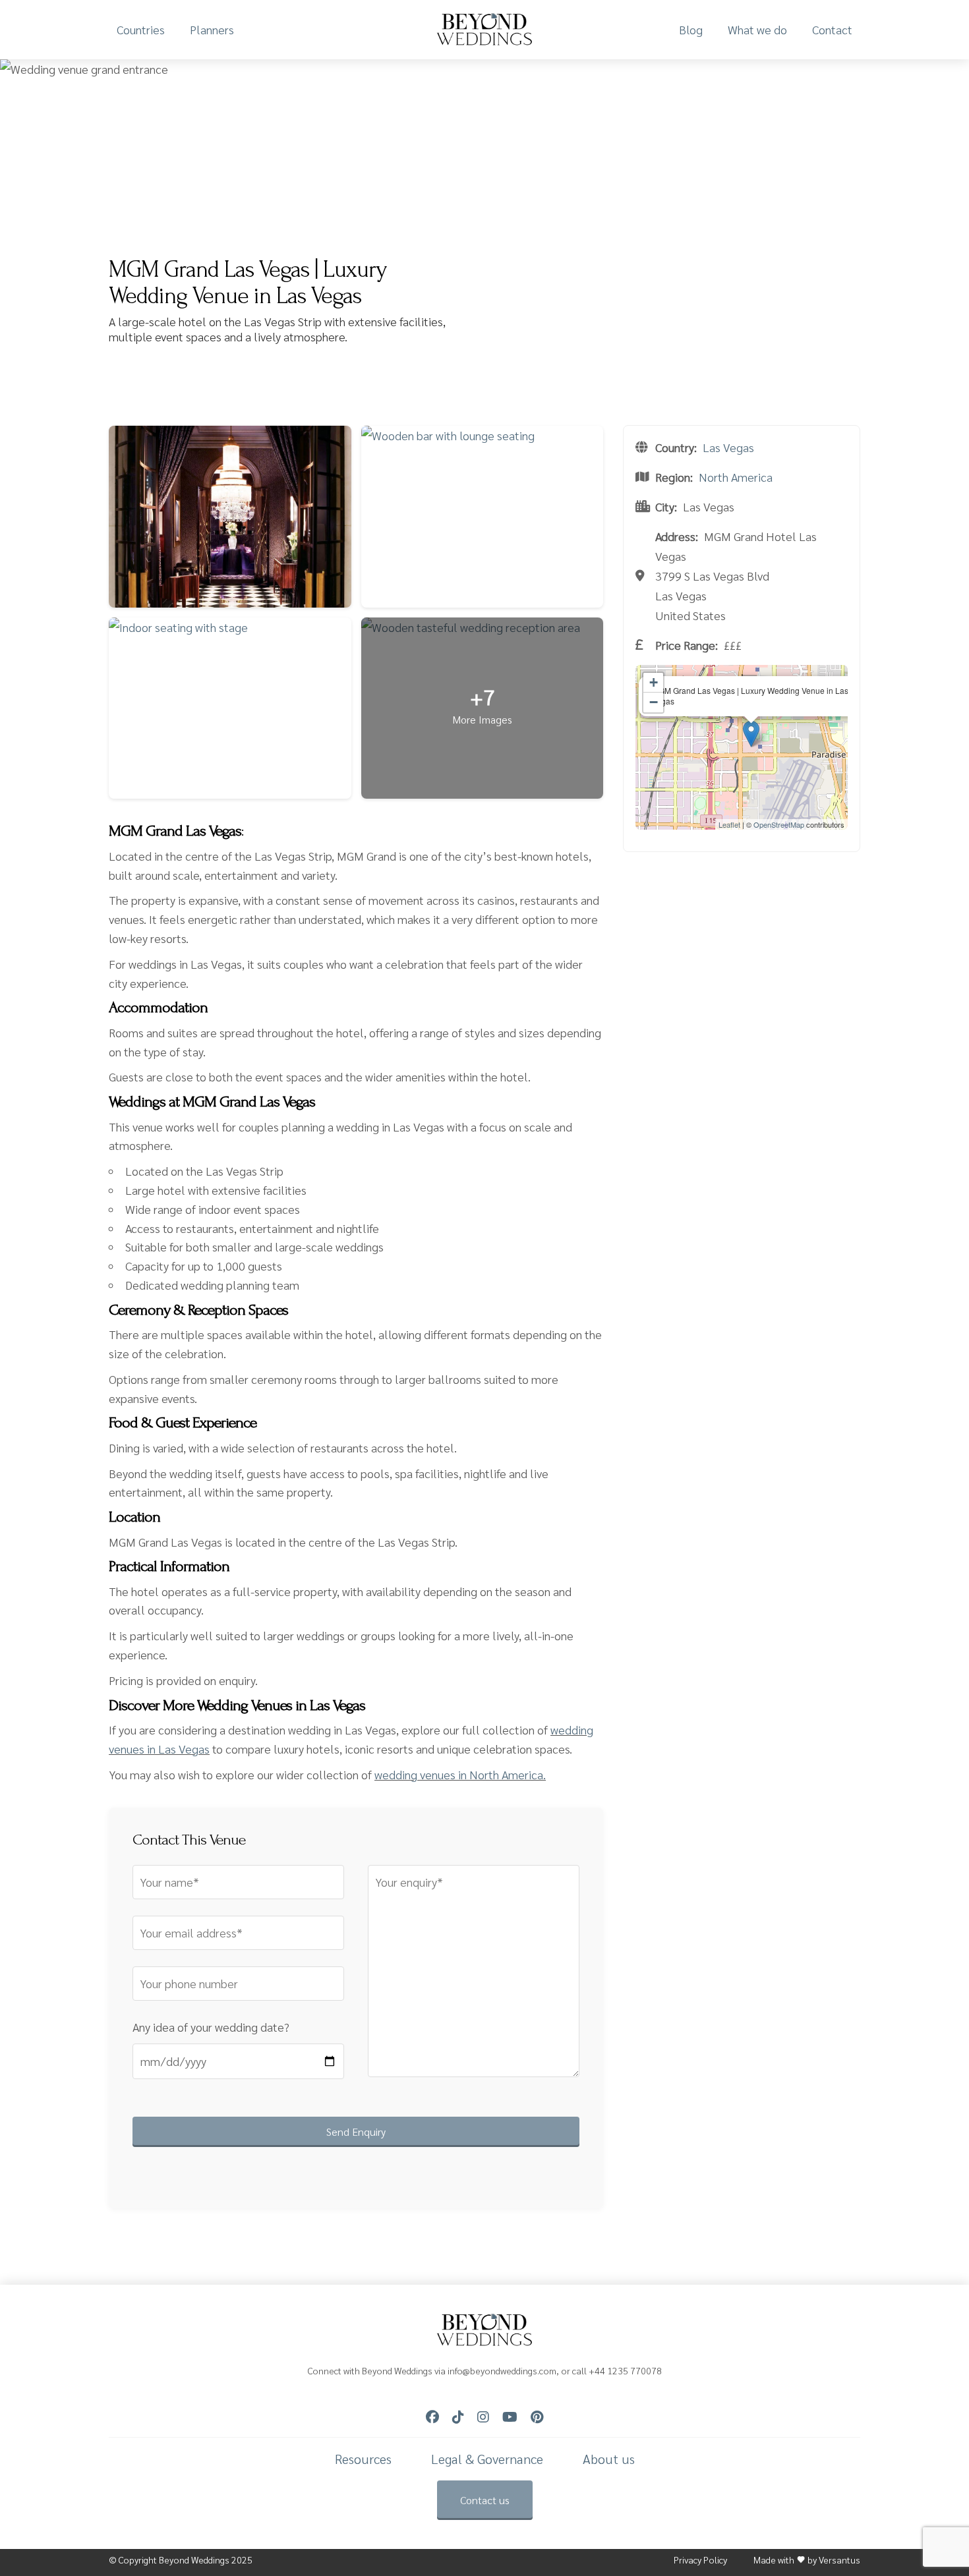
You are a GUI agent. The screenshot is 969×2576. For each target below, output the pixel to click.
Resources (363, 2459)
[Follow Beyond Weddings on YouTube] (510, 2417)
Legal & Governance (487, 2459)
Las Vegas (728, 447)
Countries (141, 29)
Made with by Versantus (807, 2560)
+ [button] (654, 682)
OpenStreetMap (779, 824)
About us (609, 2459)
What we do (757, 29)
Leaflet (729, 824)
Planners (212, 29)
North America (736, 477)
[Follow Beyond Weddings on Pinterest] (537, 2417)
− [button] (654, 702)
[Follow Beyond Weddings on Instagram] (483, 2417)
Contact (832, 29)
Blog (691, 29)
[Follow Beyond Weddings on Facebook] (432, 2417)
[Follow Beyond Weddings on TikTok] (458, 2417)
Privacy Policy (700, 2560)
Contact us (485, 2500)
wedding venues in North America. (460, 1774)
